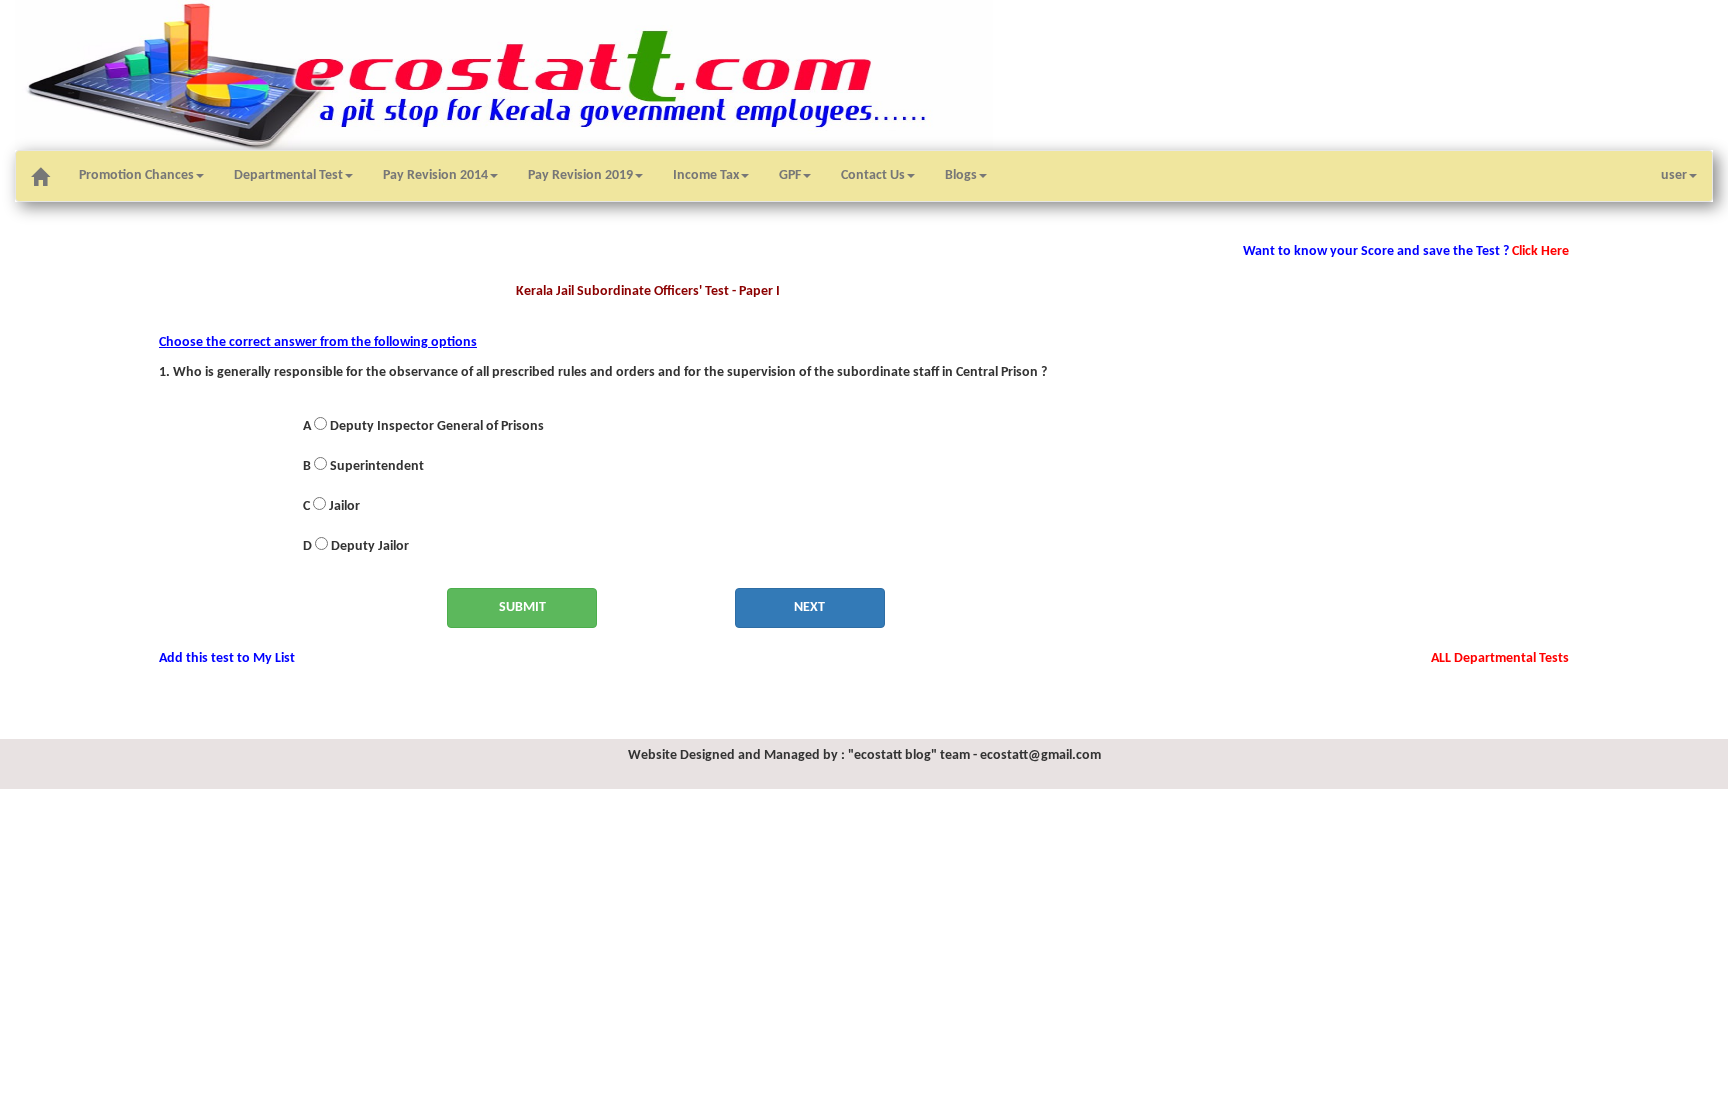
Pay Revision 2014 (435, 175)
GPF (790, 175)
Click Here (1539, 251)
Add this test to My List (227, 658)
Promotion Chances (136, 175)
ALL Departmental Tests (1500, 658)
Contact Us (873, 175)
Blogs (961, 175)
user (1674, 175)
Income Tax (706, 175)
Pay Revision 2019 (580, 175)
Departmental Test (288, 175)
